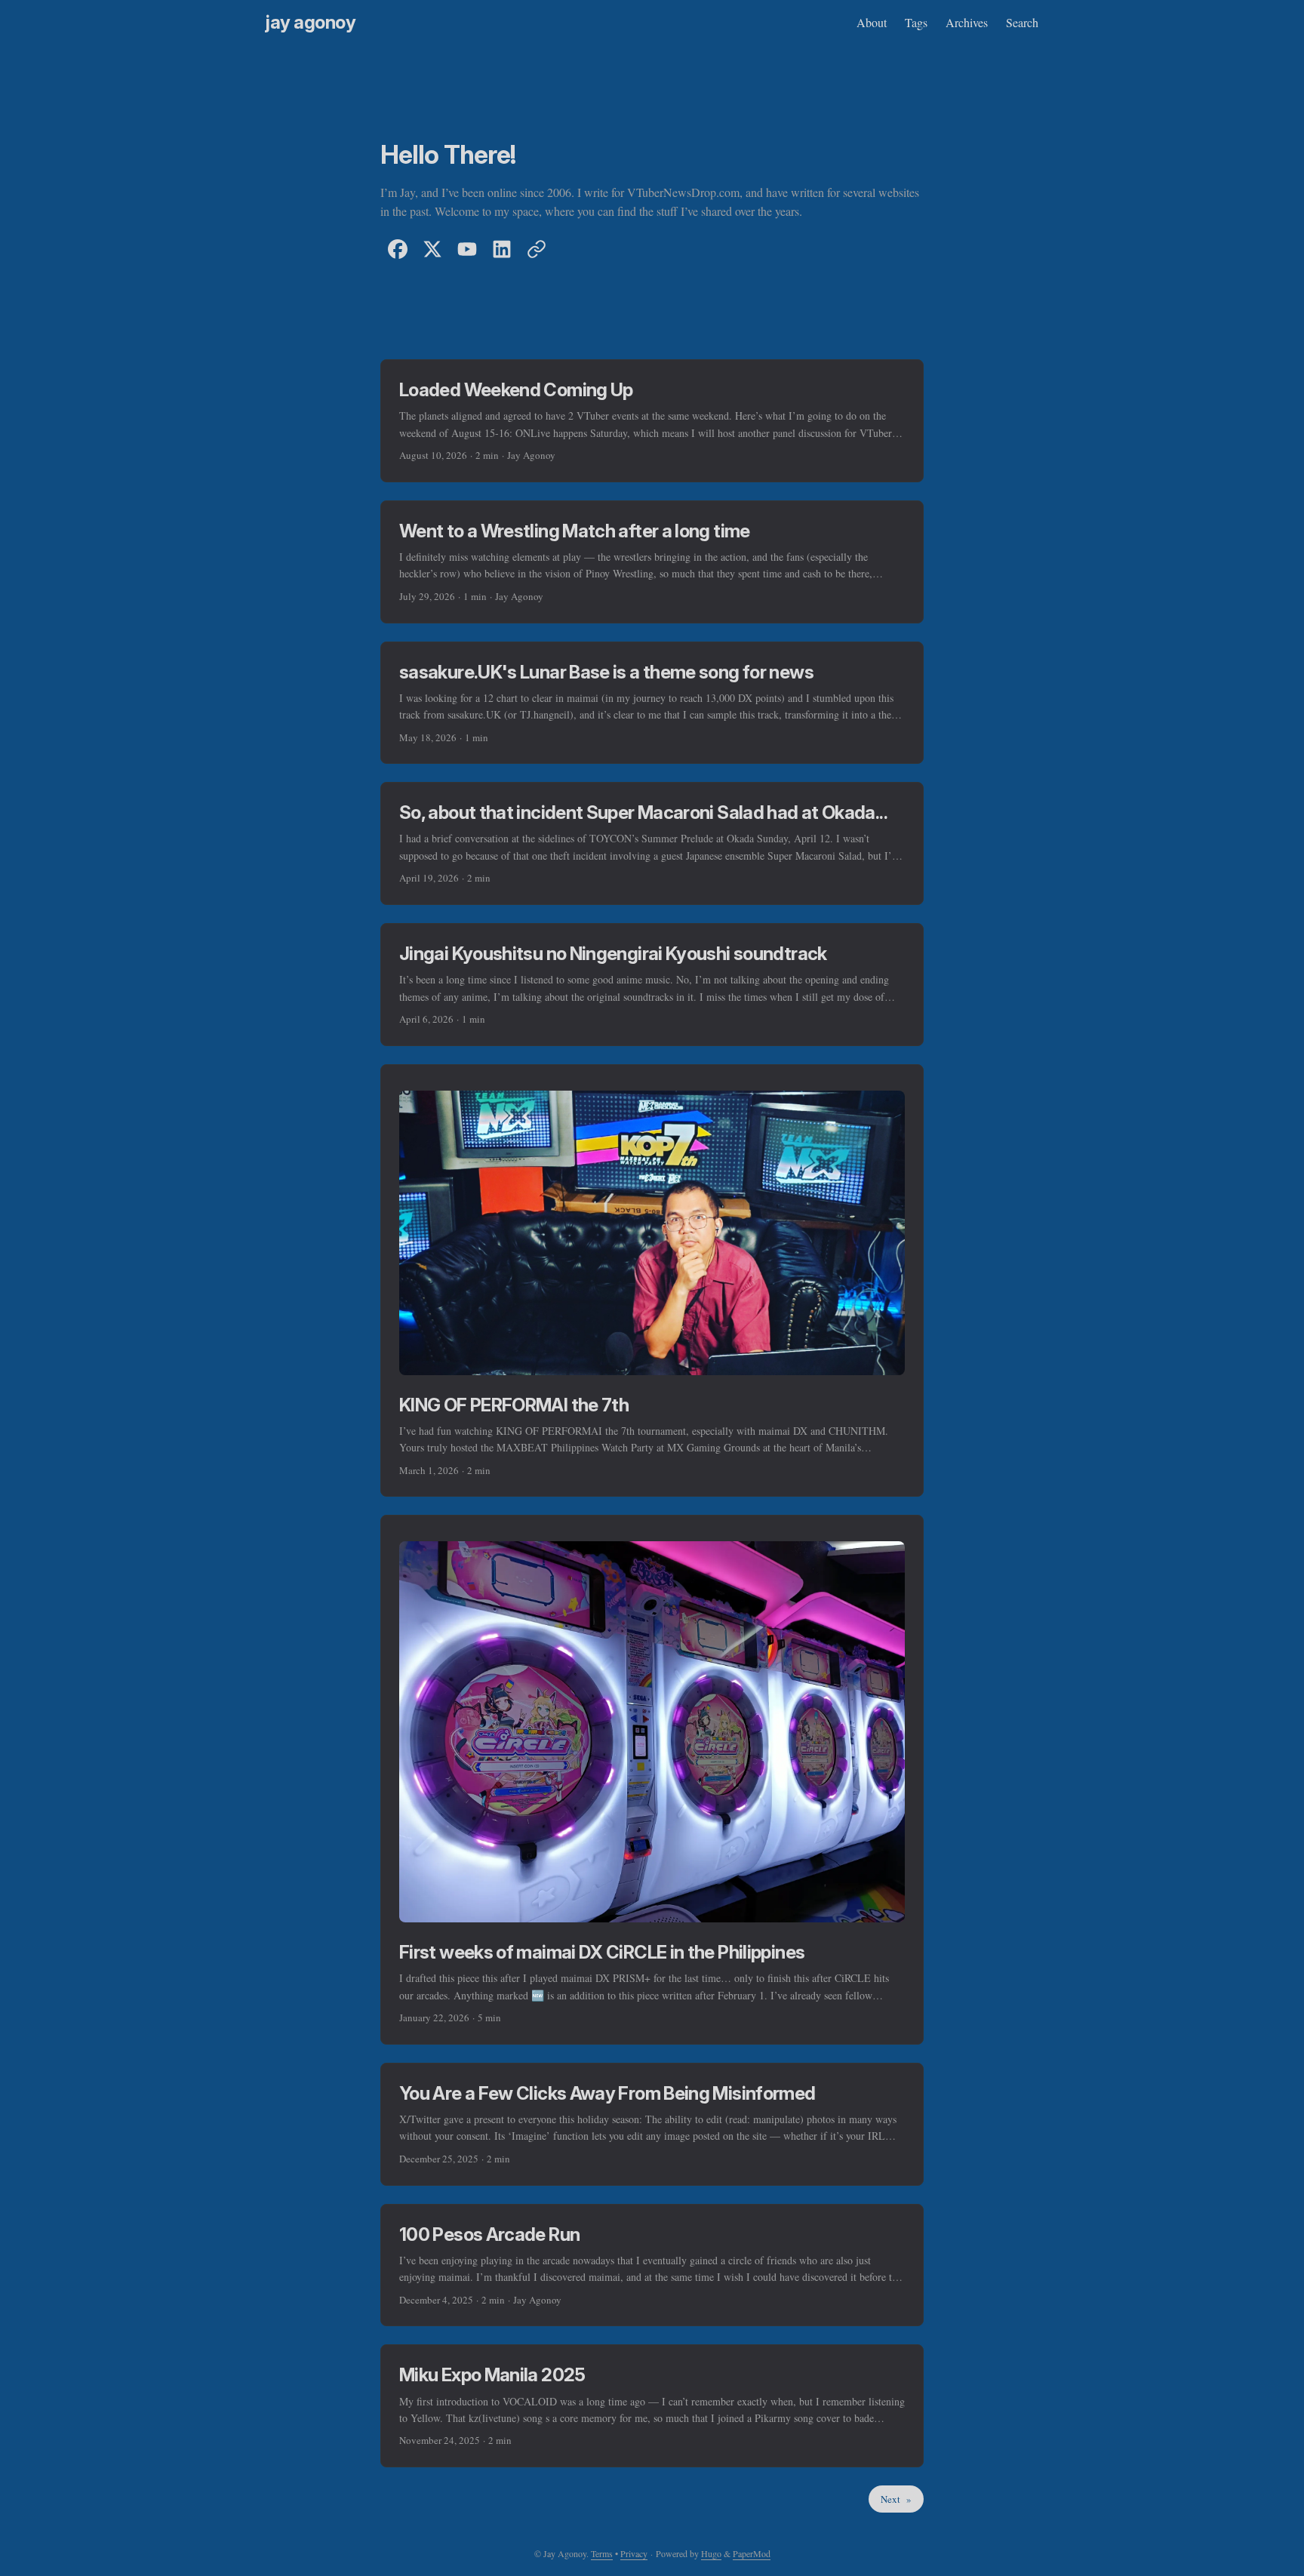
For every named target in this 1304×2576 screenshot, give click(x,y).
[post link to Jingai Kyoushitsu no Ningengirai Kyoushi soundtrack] (652, 985)
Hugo (711, 2553)
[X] (432, 249)
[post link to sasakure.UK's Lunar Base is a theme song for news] (652, 703)
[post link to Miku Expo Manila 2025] (652, 2406)
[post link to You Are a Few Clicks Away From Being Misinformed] (652, 2124)
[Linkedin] (502, 249)
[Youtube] (467, 249)
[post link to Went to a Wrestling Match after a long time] (652, 562)
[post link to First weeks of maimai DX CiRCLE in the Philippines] (652, 1779)
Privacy (634, 2553)
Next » (896, 2499)
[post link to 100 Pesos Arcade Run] (652, 2265)
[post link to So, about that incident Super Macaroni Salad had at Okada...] (652, 843)
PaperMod (752, 2553)
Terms (602, 2553)
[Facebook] (398, 249)
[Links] (537, 249)
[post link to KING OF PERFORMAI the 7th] (652, 1281)
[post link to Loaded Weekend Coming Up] (652, 421)
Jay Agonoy (311, 22)
